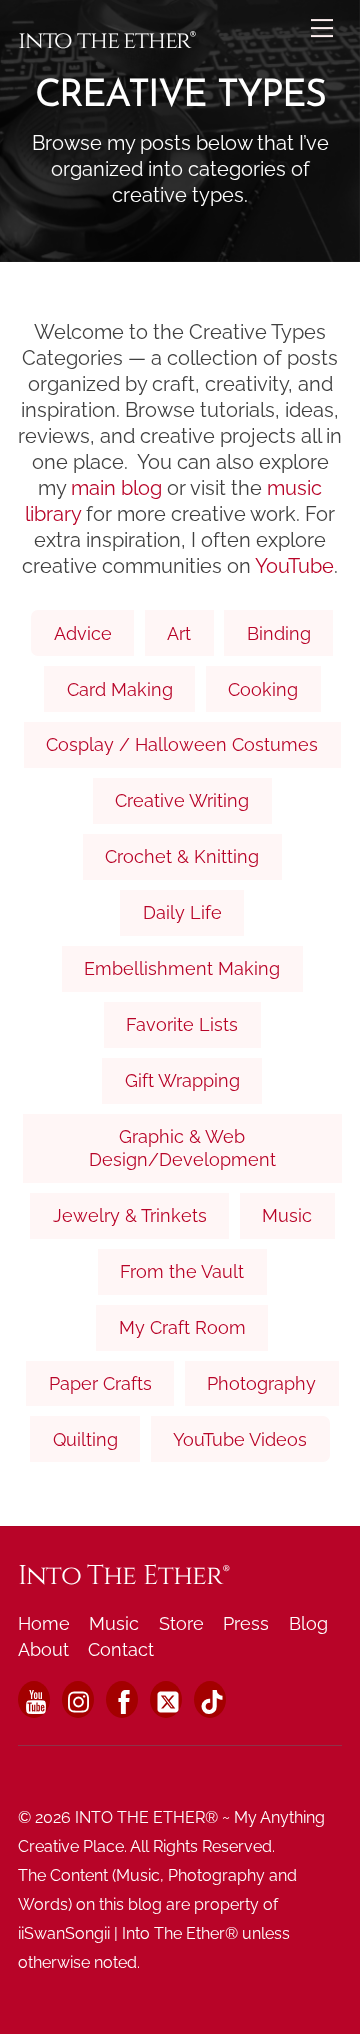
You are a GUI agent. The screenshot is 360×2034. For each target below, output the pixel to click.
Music (287, 1215)
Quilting (85, 1439)
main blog (116, 488)
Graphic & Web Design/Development (182, 1148)
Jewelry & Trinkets (130, 1215)
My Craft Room (182, 1327)
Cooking (263, 689)
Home (44, 1623)
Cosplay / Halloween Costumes (182, 744)
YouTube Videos (240, 1439)
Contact (121, 1649)
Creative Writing (182, 800)
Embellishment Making (182, 968)
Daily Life (182, 912)
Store (181, 1623)
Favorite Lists (182, 1024)
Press (246, 1623)
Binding (279, 633)
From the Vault (182, 1271)
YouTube (294, 566)
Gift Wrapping (182, 1080)
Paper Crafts (100, 1383)
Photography (261, 1383)
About (43, 1649)
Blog (308, 1623)
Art (179, 633)
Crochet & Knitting (182, 856)
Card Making (120, 689)
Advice (83, 633)
